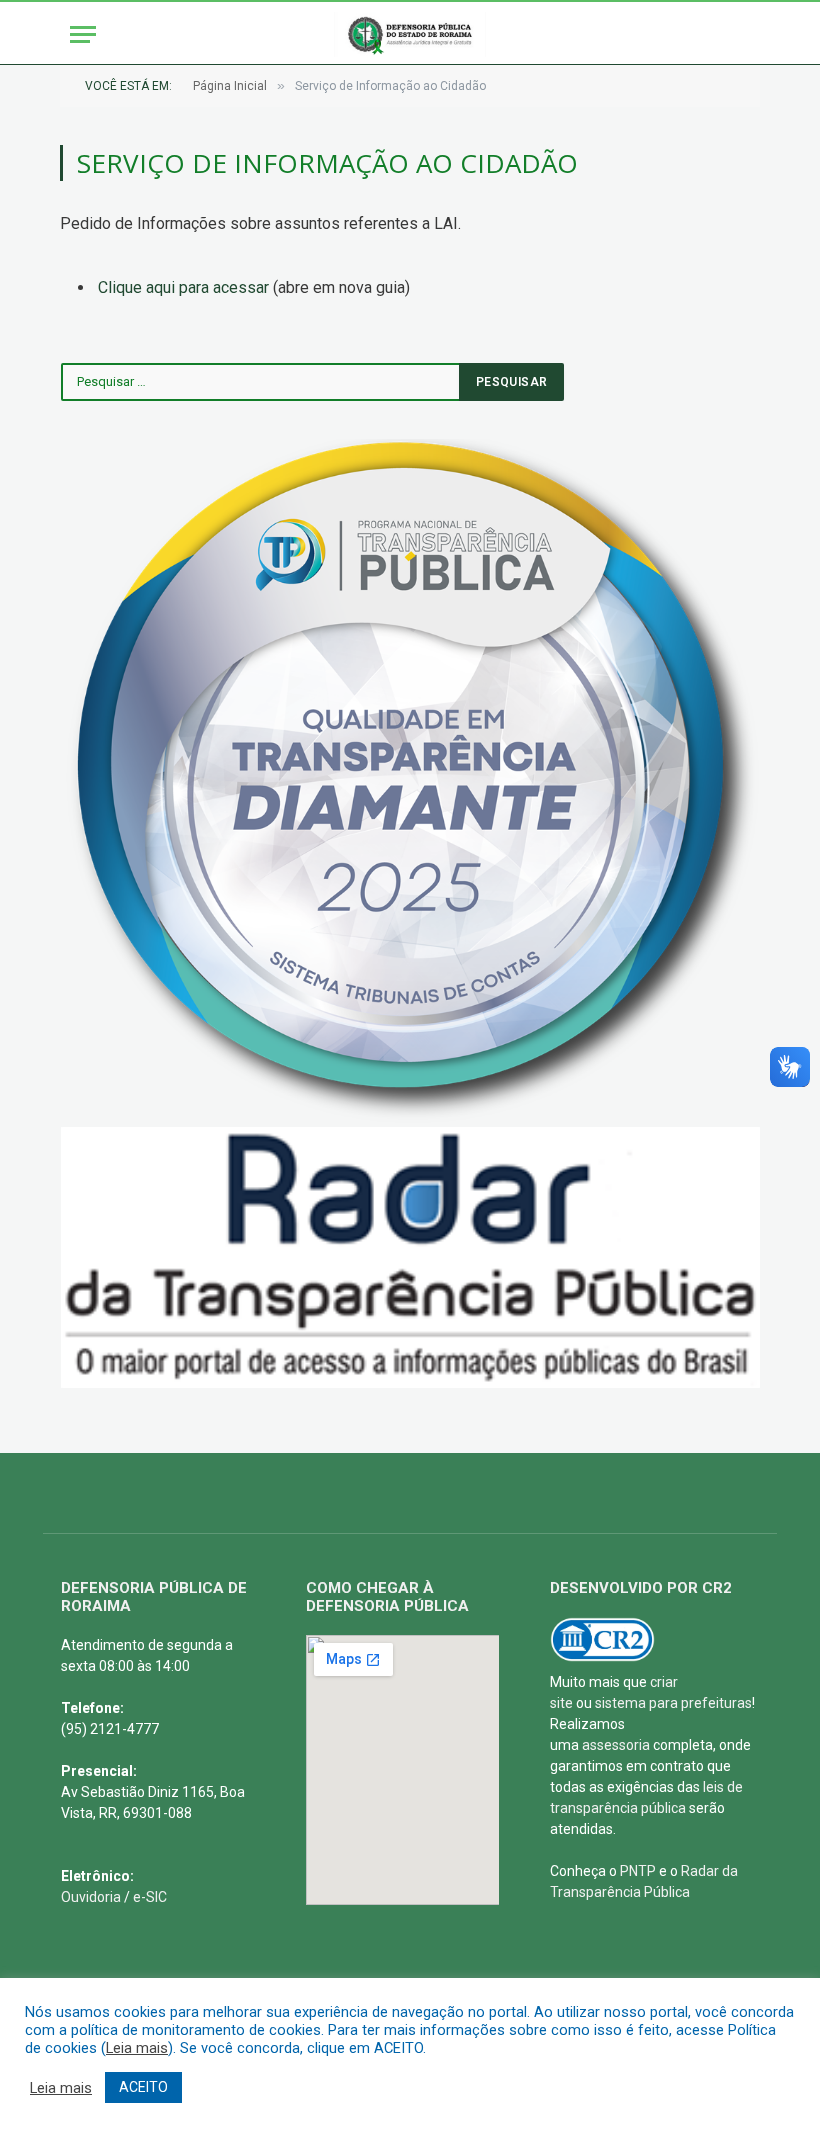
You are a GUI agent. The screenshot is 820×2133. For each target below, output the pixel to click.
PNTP (638, 1871)
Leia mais (137, 2048)
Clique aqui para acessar (183, 287)
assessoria (616, 1745)
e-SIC (150, 1897)
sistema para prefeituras (673, 1703)
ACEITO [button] (143, 2087)
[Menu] (83, 34)
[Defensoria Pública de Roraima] (410, 34)
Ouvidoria (91, 1897)
